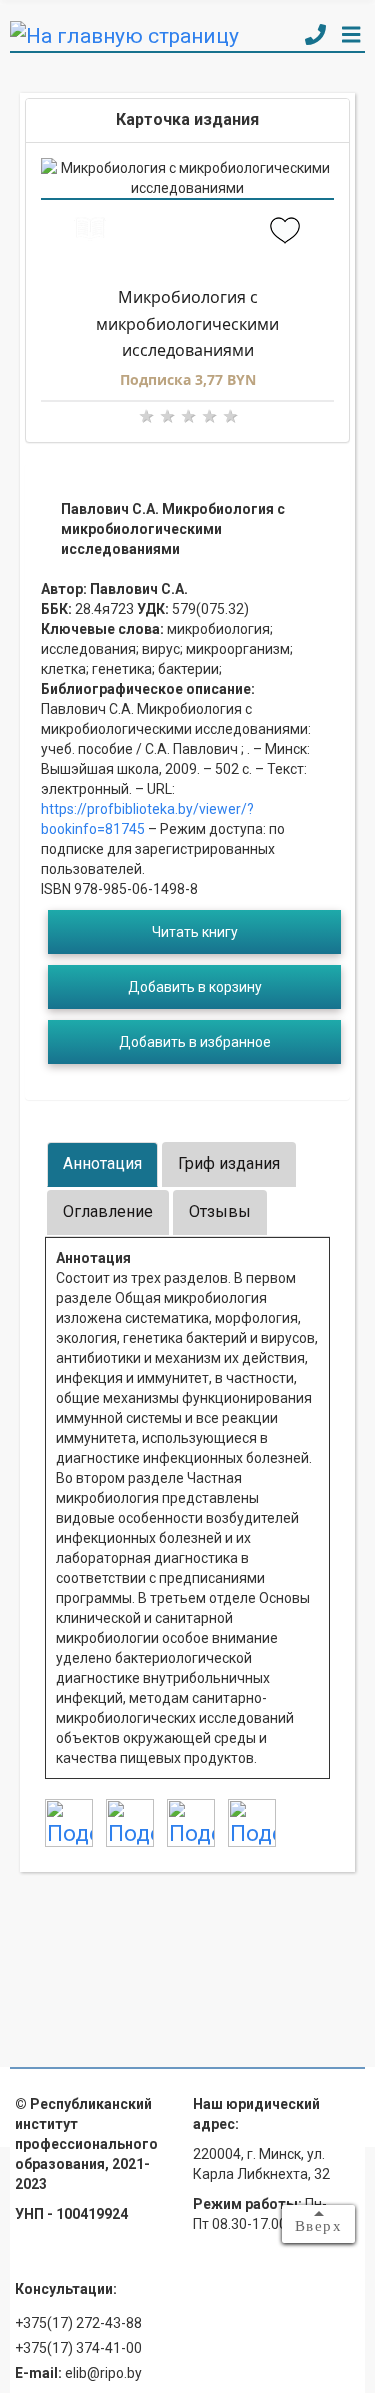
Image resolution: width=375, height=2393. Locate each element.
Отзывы (220, 1211)
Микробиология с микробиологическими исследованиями (187, 323)
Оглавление (108, 1211)
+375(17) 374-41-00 (78, 2348)
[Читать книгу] (90, 232)
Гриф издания (229, 1163)
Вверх (319, 2226)
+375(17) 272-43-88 (78, 2323)
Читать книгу (195, 932)
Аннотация (102, 1163)
